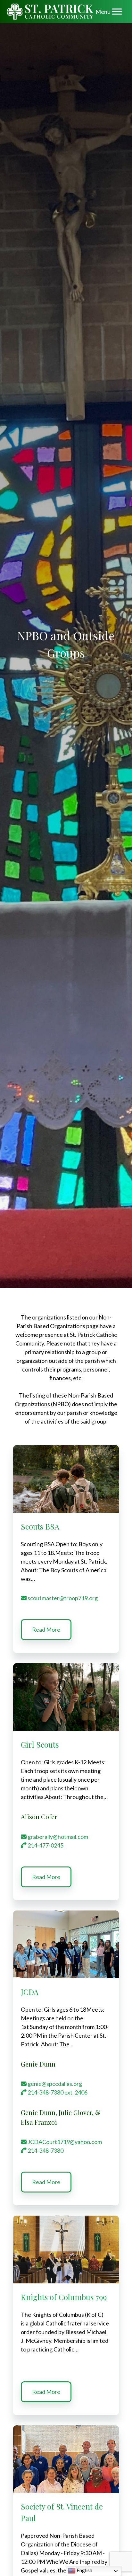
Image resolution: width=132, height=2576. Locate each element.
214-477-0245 (45, 1845)
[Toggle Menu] (117, 11)
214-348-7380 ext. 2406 (57, 2092)
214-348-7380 (45, 2150)
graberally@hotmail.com (57, 1837)
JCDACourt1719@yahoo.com (64, 2142)
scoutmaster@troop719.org (62, 1598)
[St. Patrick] (50, 12)
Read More (46, 1629)
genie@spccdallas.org (54, 2084)
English (84, 2570)
